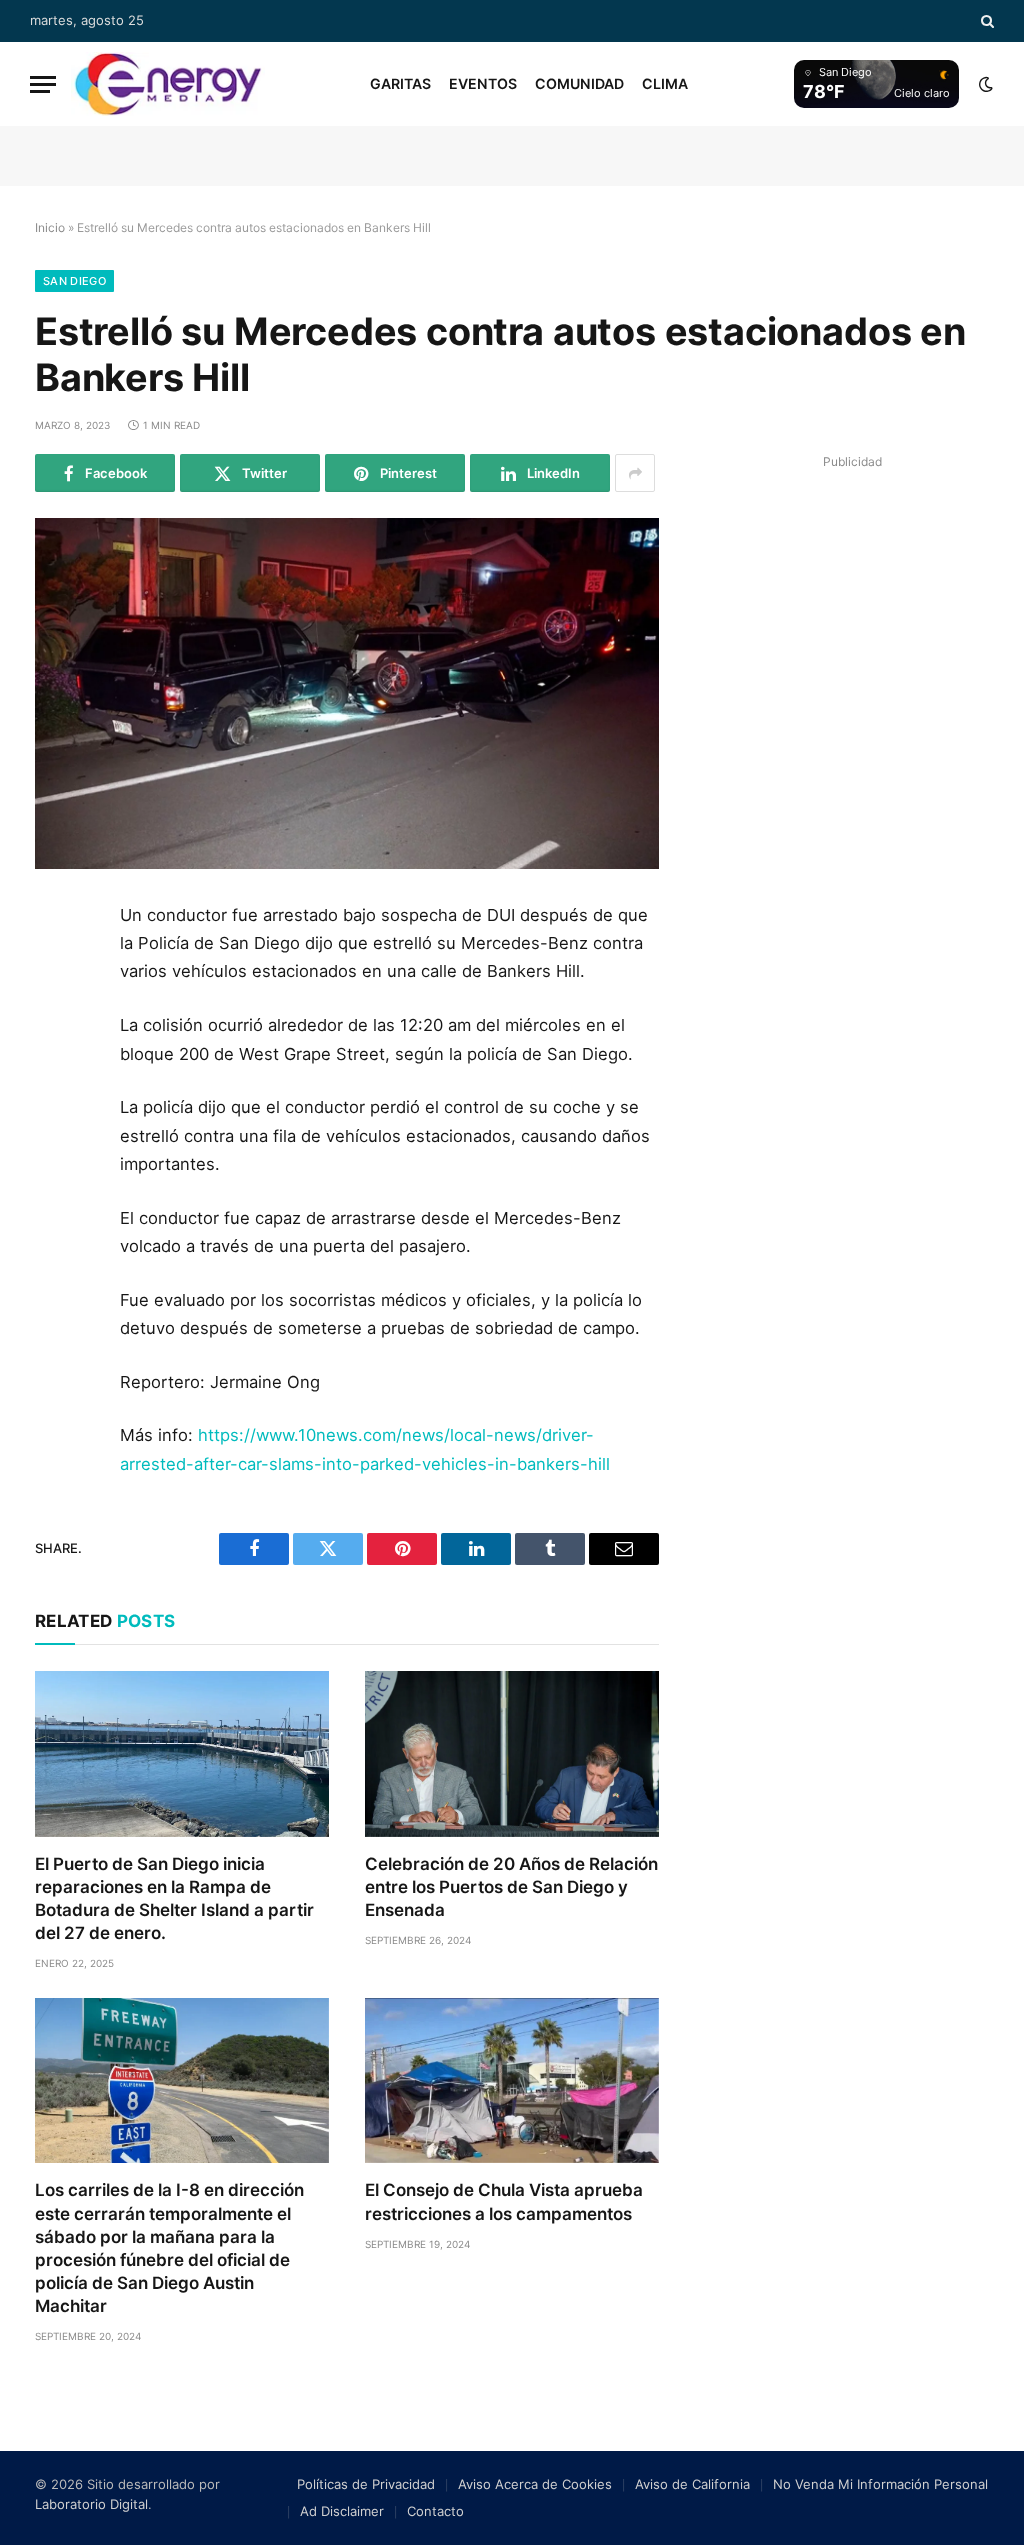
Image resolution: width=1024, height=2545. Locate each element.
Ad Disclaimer (342, 2511)
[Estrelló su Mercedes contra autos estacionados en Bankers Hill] (347, 693)
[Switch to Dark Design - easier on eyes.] (984, 84)
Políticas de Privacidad (366, 2484)
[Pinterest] (58, 1106)
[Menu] (43, 84)
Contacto (435, 2511)
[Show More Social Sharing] (635, 473)
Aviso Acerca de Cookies (535, 2484)
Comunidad (579, 83)
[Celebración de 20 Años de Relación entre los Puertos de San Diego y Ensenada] (512, 1753)
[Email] (58, 1151)
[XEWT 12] (168, 84)
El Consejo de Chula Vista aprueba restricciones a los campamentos (504, 2201)
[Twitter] (58, 1016)
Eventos (483, 83)
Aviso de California (692, 2484)
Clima (665, 83)
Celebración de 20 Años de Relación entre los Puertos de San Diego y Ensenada (511, 1887)
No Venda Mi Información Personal (880, 2484)
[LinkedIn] (58, 1061)
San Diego (74, 281)
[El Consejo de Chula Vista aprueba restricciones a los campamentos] (512, 2080)
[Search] (985, 21)
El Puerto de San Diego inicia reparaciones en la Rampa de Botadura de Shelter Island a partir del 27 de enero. (174, 1898)
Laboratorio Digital (91, 2504)
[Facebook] (58, 971)
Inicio (50, 227)
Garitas (400, 83)
